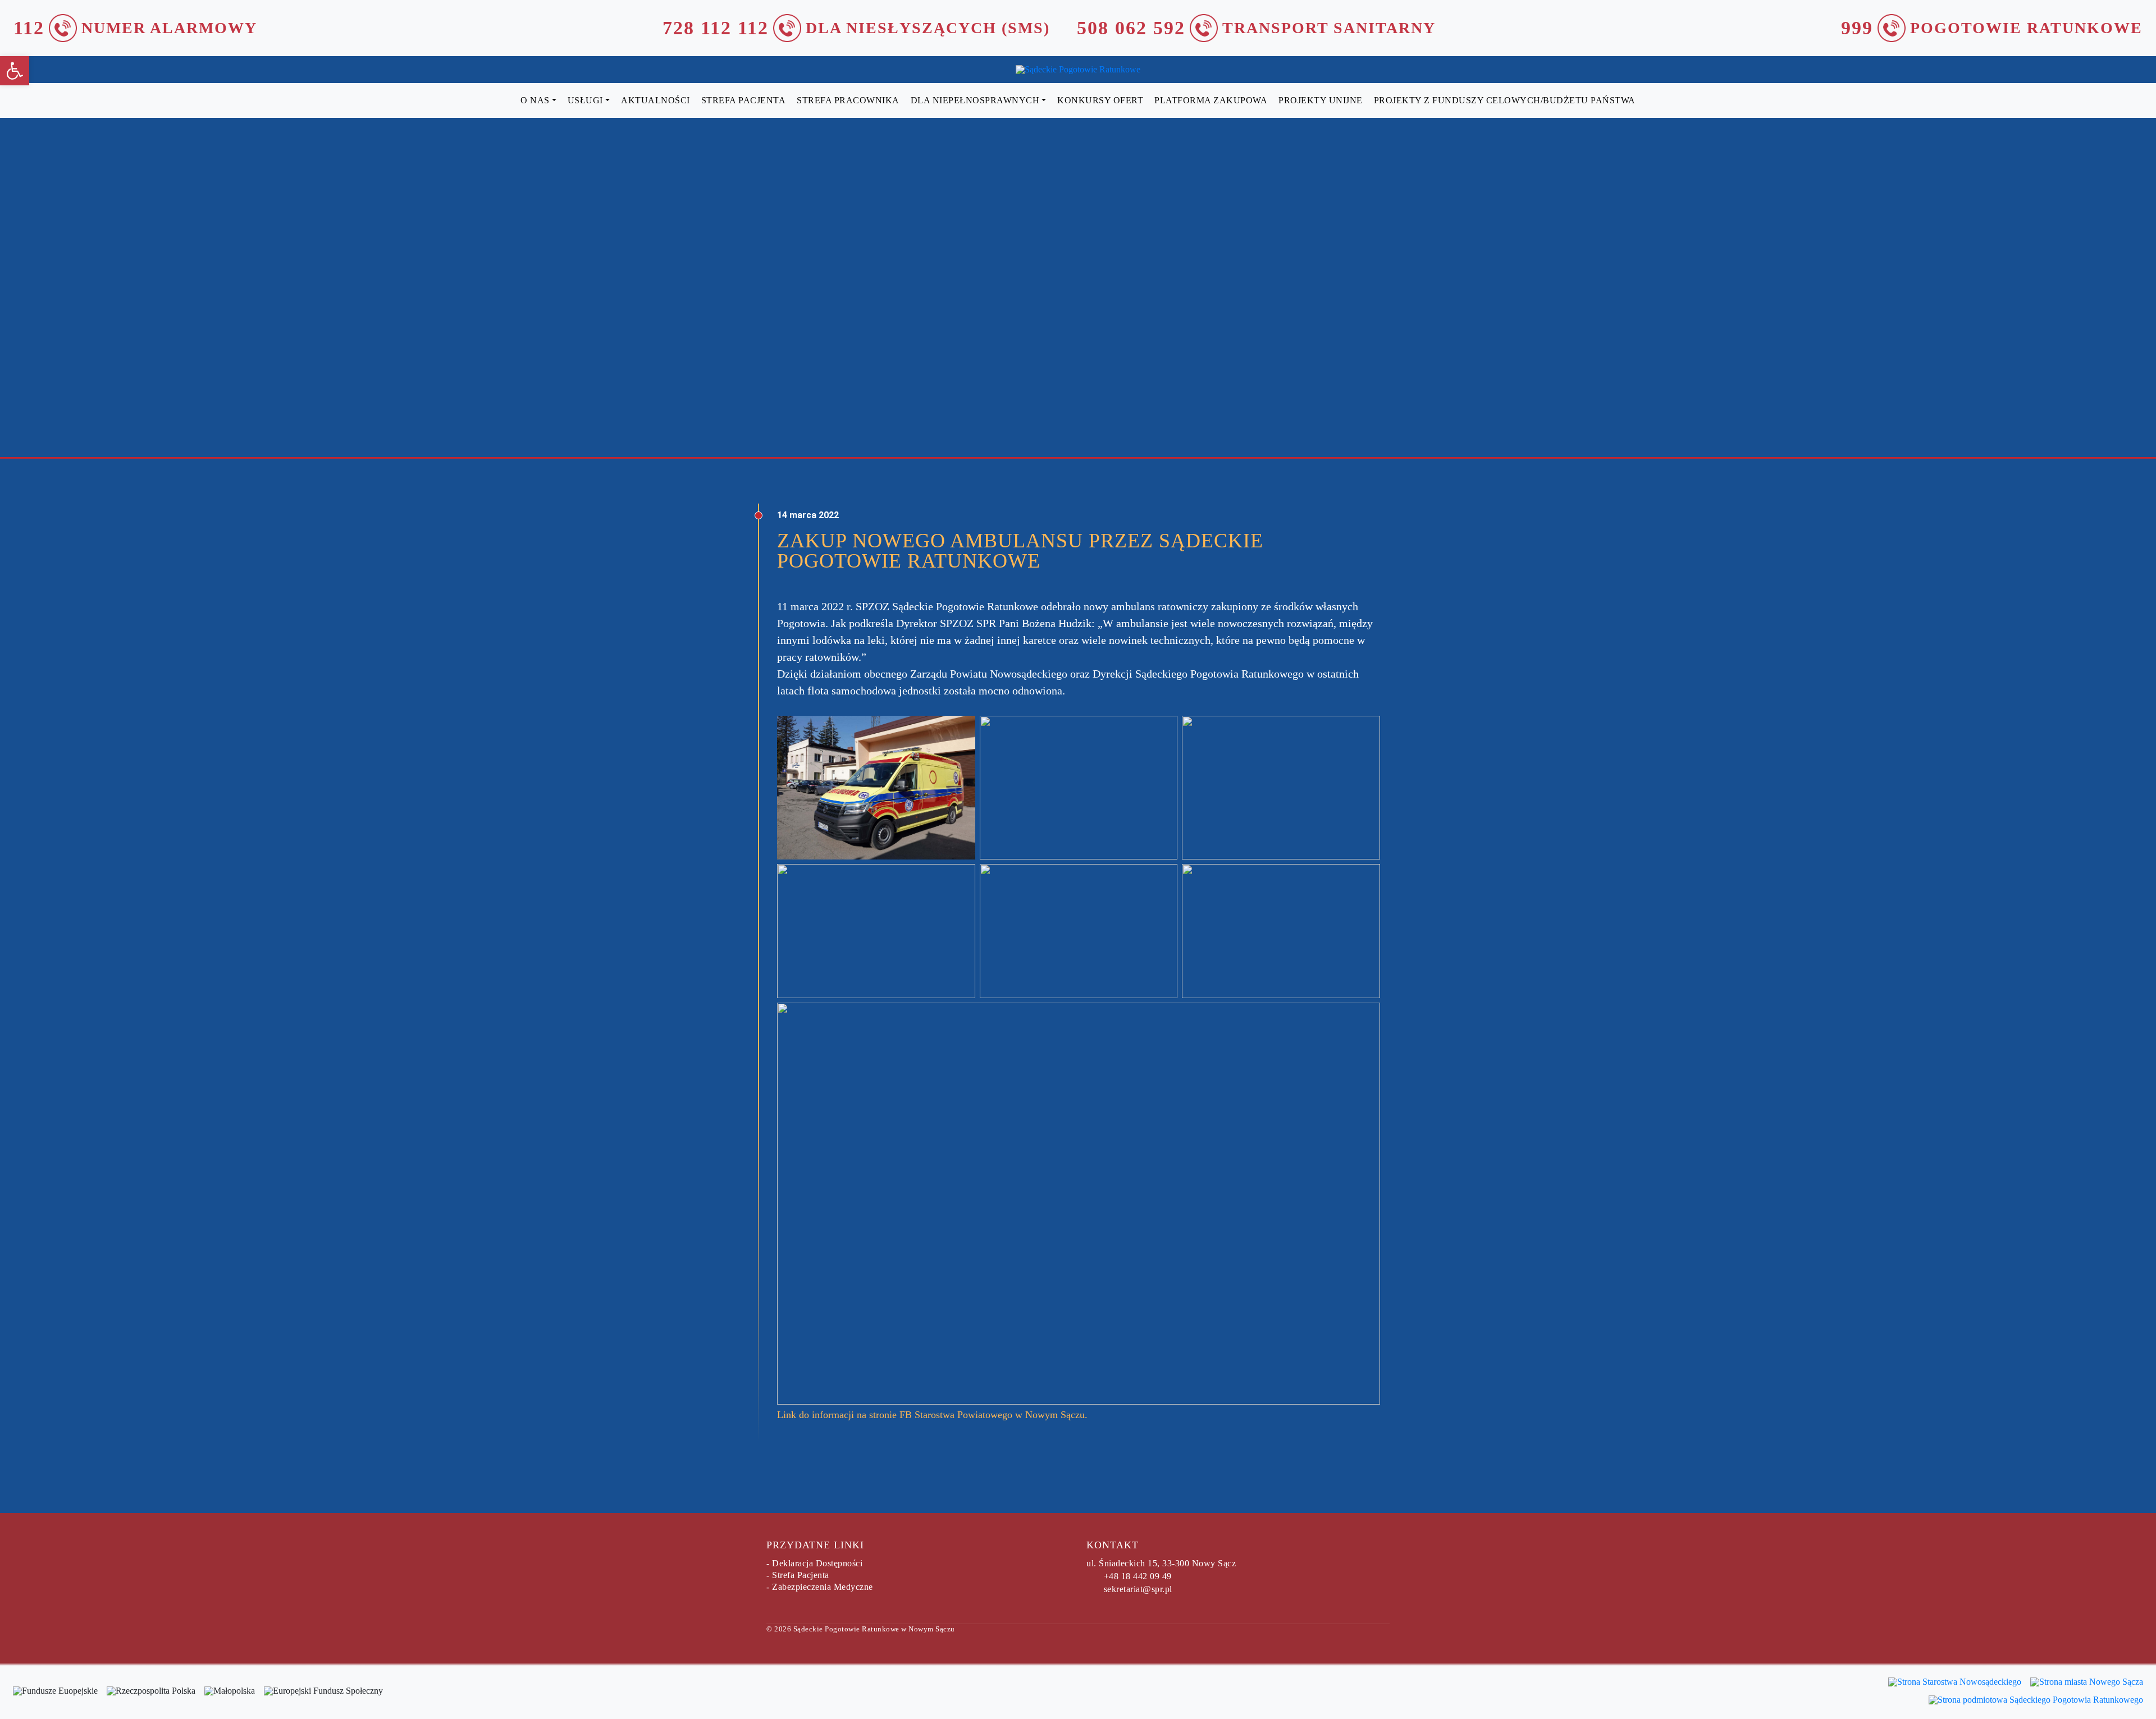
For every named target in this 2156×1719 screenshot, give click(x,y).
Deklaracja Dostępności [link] (817, 1563)
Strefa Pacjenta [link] (801, 1575)
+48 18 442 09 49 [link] (1138, 1576)
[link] (15, 71)
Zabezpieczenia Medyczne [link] (823, 1587)
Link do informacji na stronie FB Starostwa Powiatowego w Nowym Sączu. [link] (932, 1415)
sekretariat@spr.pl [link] (1138, 1589)
